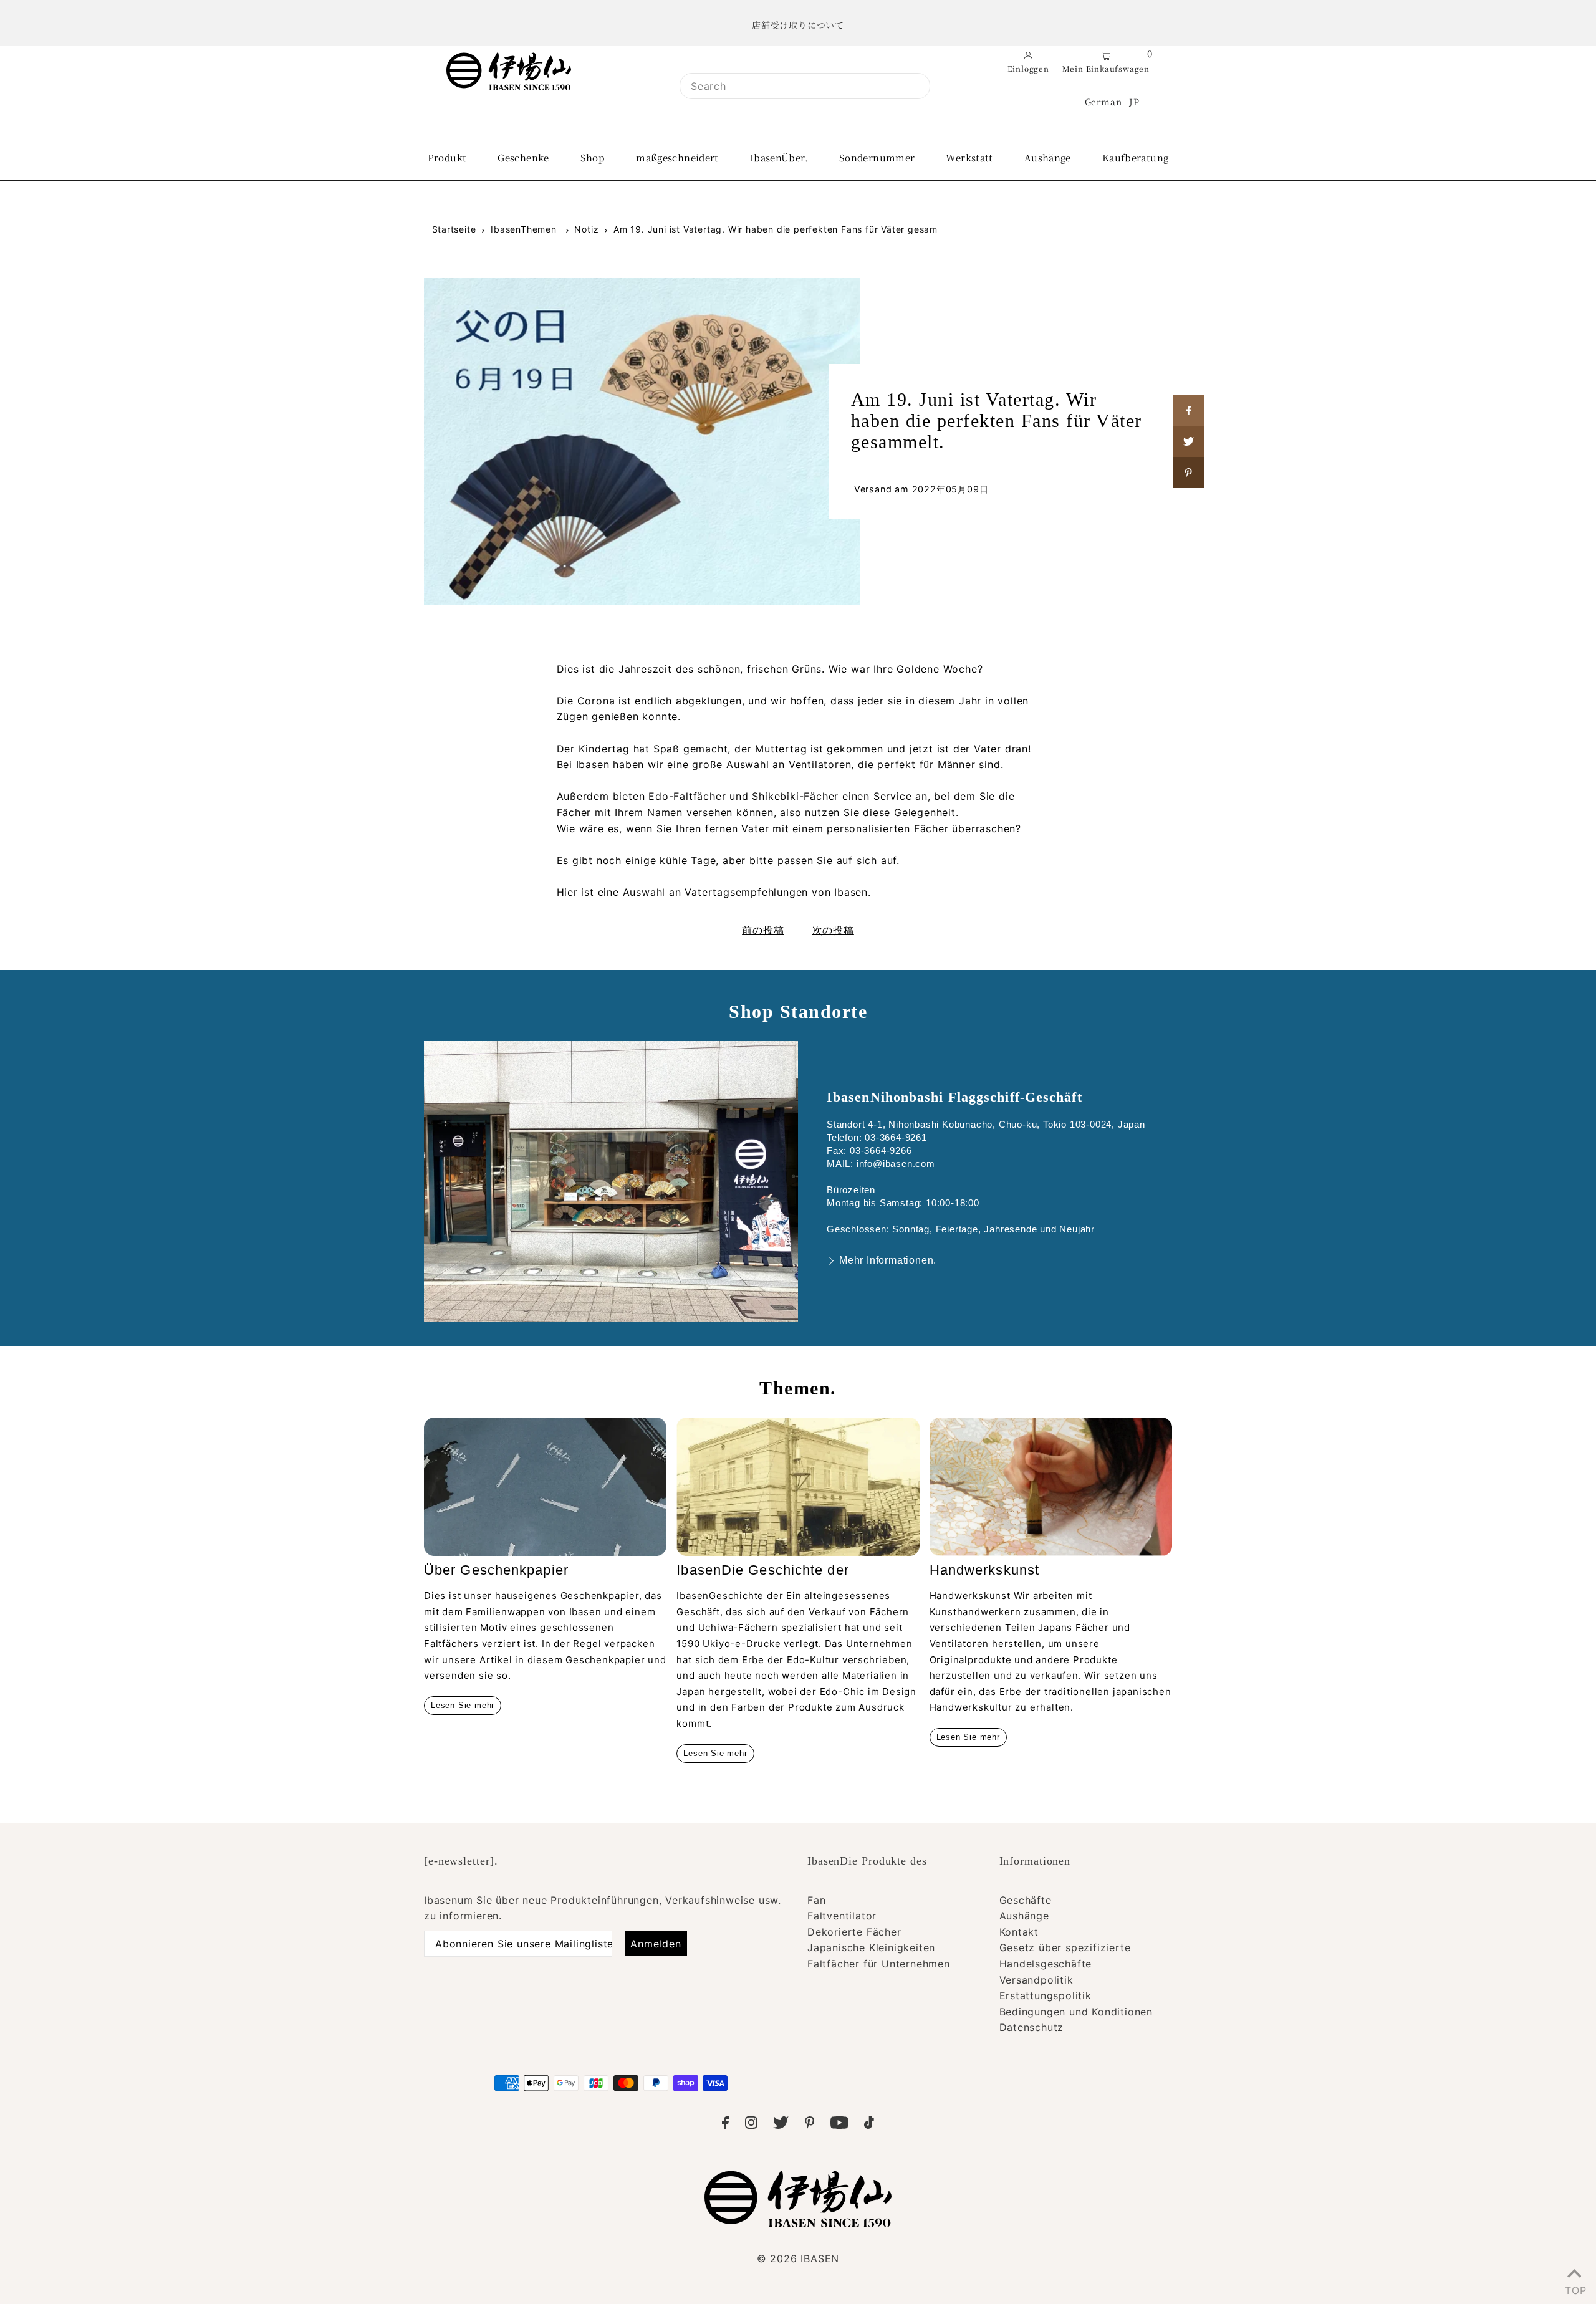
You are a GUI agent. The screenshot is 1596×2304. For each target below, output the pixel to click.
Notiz (586, 229)
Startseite (454, 229)
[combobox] (805, 86)
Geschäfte (1026, 1900)
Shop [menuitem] (593, 157)
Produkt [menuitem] (447, 157)
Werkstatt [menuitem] (969, 157)
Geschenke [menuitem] (523, 157)
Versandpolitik (1036, 1980)
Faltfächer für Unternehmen (879, 1964)
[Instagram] (751, 2125)
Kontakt (1019, 1932)
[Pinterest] (810, 2125)
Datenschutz (1032, 2027)
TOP (1574, 2288)
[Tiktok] (869, 2125)
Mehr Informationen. (888, 1260)
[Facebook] (725, 2125)
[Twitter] (781, 2125)
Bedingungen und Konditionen (1076, 2012)
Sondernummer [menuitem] (877, 157)
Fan (816, 1900)
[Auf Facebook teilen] (1189, 410)
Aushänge (1024, 1916)
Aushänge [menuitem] (1048, 157)
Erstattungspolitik (1046, 1995)
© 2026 (798, 2258)
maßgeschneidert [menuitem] (677, 157)
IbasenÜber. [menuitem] (779, 157)
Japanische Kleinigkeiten (871, 1947)
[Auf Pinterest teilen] (1189, 473)
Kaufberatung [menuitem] (1136, 157)
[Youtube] (839, 2125)
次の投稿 (833, 930)
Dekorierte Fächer (854, 1932)
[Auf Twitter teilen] (1189, 441)
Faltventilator (842, 1916)
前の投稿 (763, 930)
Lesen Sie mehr (463, 1705)
